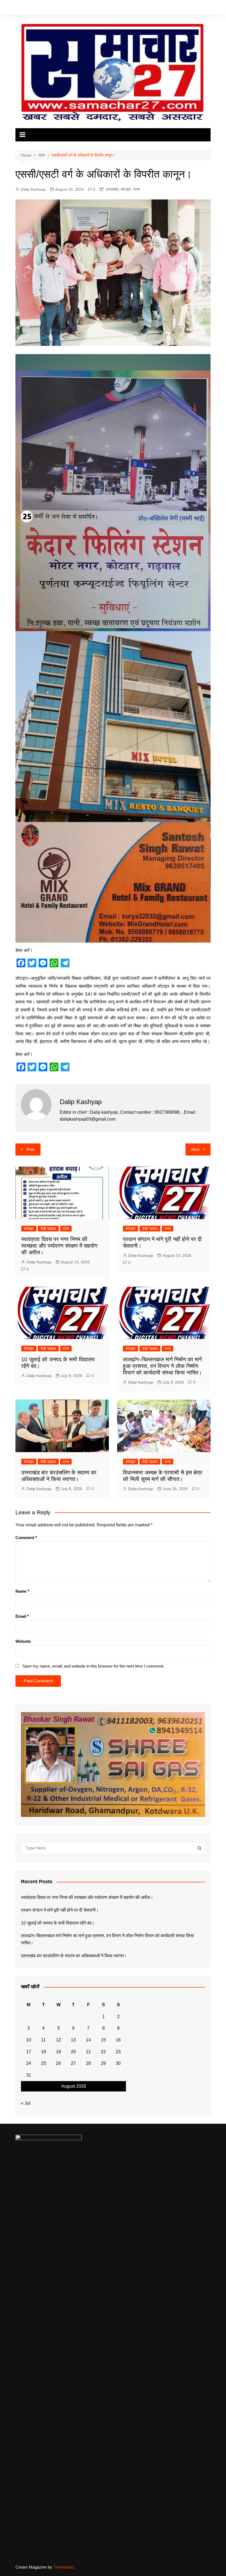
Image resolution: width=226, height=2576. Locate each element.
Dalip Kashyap (33, 189)
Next (195, 1149)
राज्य (136, 189)
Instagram (198, 8)
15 (103, 2040)
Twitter (190, 8)
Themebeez (64, 2567)
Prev (31, 1149)
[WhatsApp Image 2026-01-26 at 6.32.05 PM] (113, 492)
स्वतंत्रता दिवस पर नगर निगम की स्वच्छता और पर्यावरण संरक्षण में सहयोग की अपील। (59, 1246)
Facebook (182, 8)
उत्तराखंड (112, 189)
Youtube (206, 8)
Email (22, 1616)
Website (23, 1641)
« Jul (26, 2103)
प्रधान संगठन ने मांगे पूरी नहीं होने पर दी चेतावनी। (60, 1910)
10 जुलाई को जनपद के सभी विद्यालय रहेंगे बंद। (58, 1923)
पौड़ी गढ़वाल (48, 1229)
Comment (26, 1538)
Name (22, 1591)
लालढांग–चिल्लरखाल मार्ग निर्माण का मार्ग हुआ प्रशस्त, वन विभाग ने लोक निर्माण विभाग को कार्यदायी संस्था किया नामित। (162, 1366)
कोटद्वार (126, 189)
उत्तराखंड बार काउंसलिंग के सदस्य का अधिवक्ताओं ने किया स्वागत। (74, 1956)
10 (29, 2040)
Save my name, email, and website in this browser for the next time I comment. (93, 1666)
